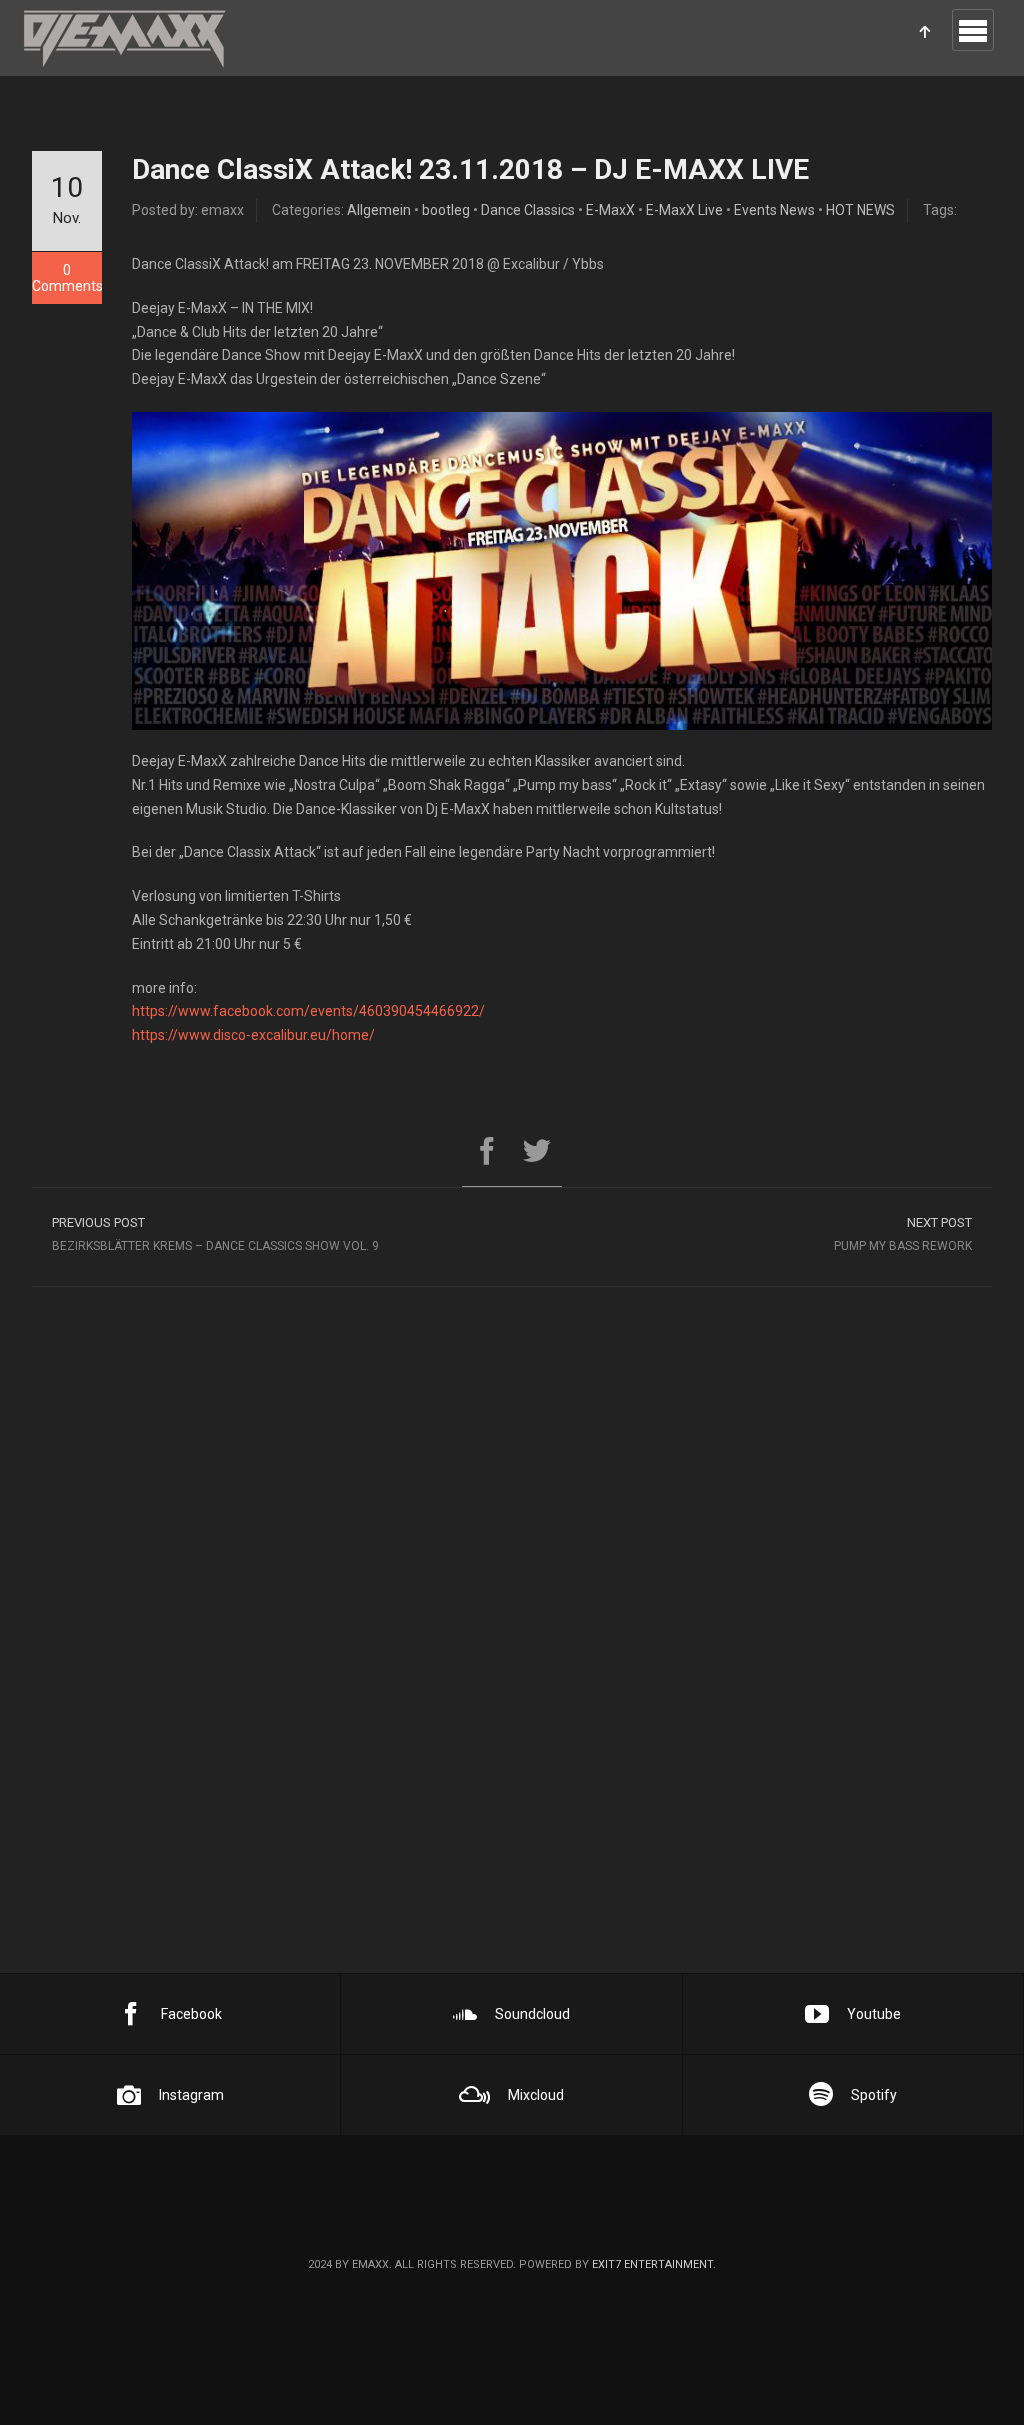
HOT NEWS (860, 210)
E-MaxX (610, 210)
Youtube (874, 2014)
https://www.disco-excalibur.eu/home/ (253, 1035)
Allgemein (379, 210)
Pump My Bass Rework (903, 1234)
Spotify (874, 2095)
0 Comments (67, 278)
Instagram (191, 2095)
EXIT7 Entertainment (652, 2264)
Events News (774, 210)
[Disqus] (512, 1685)
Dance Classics (528, 210)
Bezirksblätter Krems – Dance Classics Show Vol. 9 (217, 1234)
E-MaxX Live (684, 210)
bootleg (446, 210)
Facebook (191, 2014)
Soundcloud (532, 2014)
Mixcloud (536, 2095)
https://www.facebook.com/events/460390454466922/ (308, 1011)
